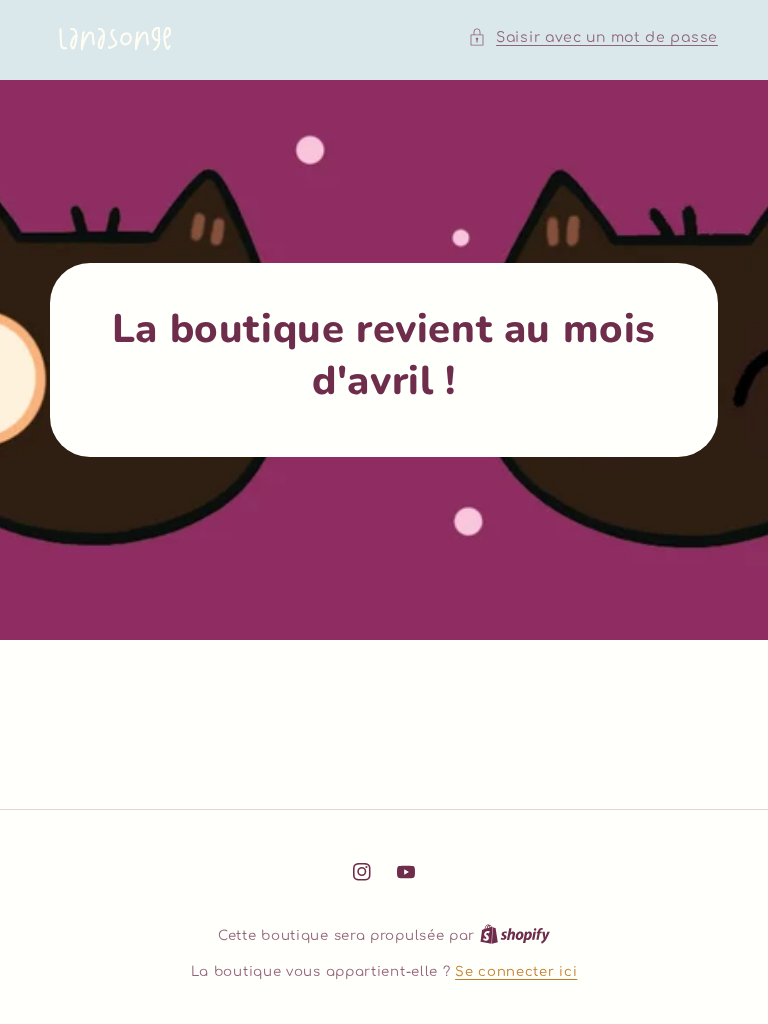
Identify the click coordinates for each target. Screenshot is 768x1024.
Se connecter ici (516, 972)
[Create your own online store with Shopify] (515, 936)
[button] (593, 37)
